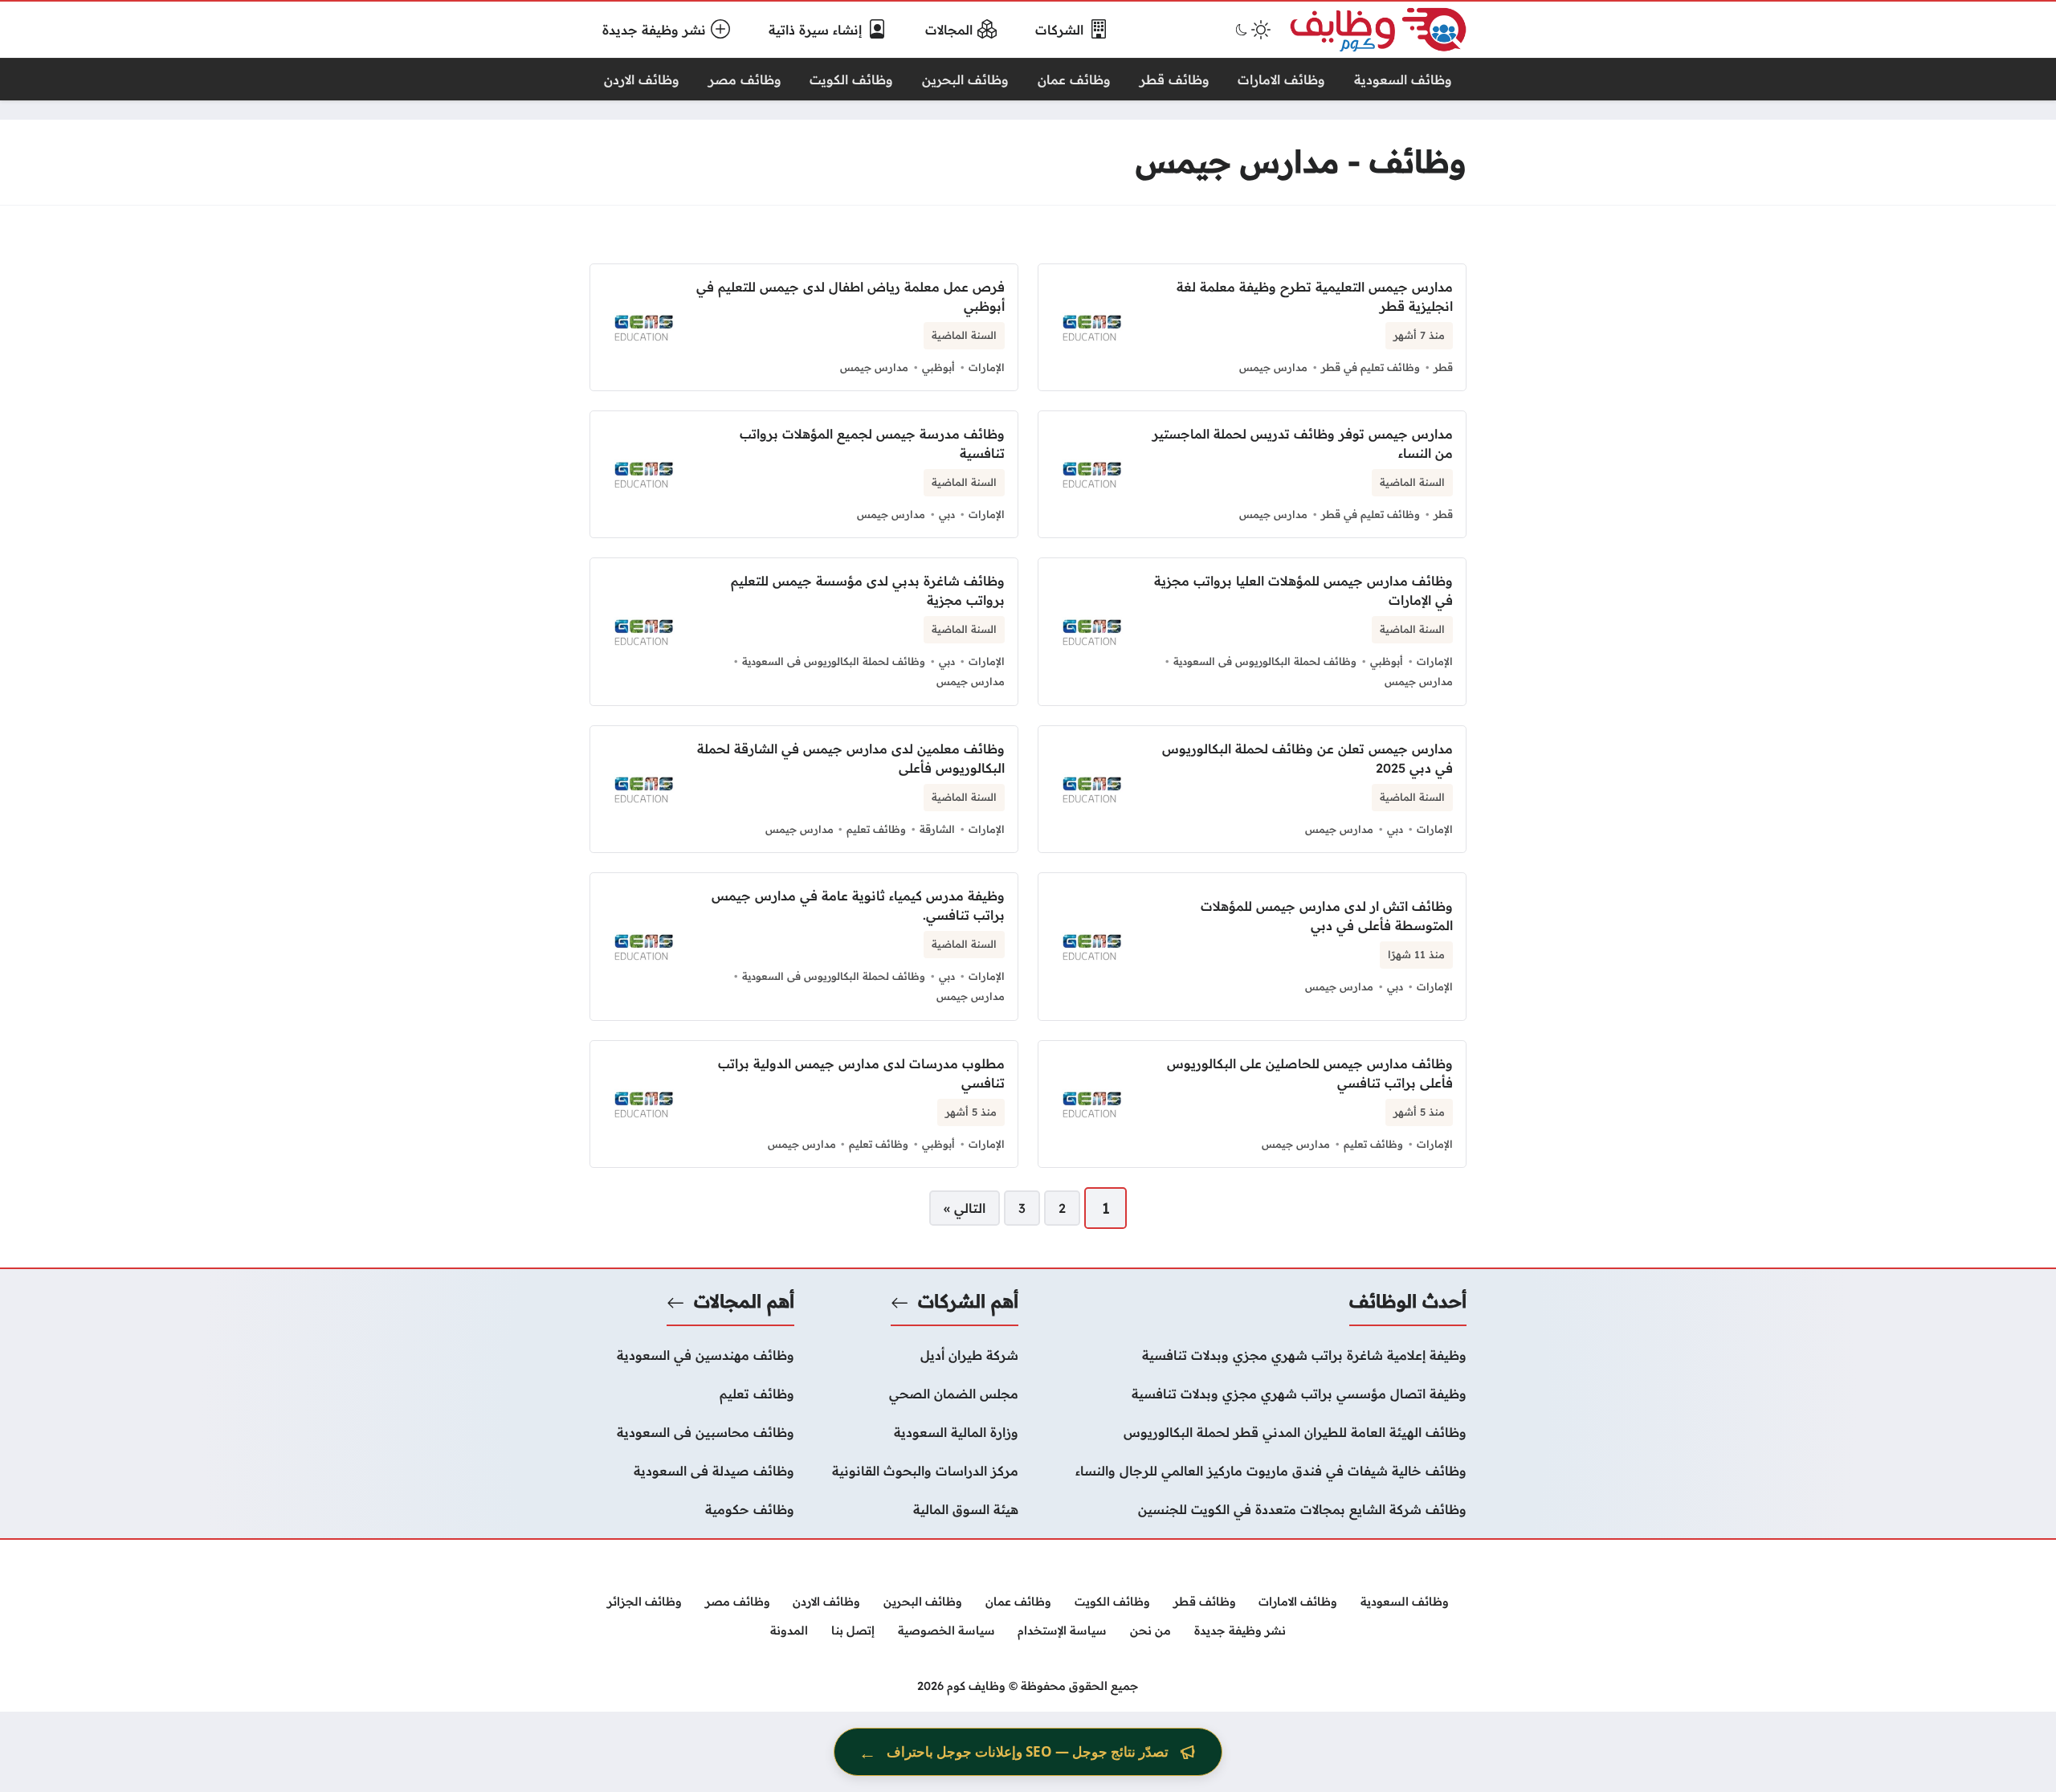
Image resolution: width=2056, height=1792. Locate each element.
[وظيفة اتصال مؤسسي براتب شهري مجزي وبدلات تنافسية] (1252, 1394)
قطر (1443, 367)
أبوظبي (938, 367)
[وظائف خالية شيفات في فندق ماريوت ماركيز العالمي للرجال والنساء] (1252, 1471)
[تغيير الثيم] (1251, 30)
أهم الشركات (968, 1301)
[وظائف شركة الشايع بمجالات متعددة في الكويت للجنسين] (1252, 1509)
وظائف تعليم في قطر (1371, 367)
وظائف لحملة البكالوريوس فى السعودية (1265, 661)
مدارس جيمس (1273, 367)
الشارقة (937, 829)
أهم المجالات (744, 1301)
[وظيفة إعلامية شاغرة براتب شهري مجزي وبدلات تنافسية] (1252, 1355)
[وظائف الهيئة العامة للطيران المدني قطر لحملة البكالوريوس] (1252, 1432)
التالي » (965, 1208)
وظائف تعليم (876, 829)
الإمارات (987, 367)
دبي (947, 514)
